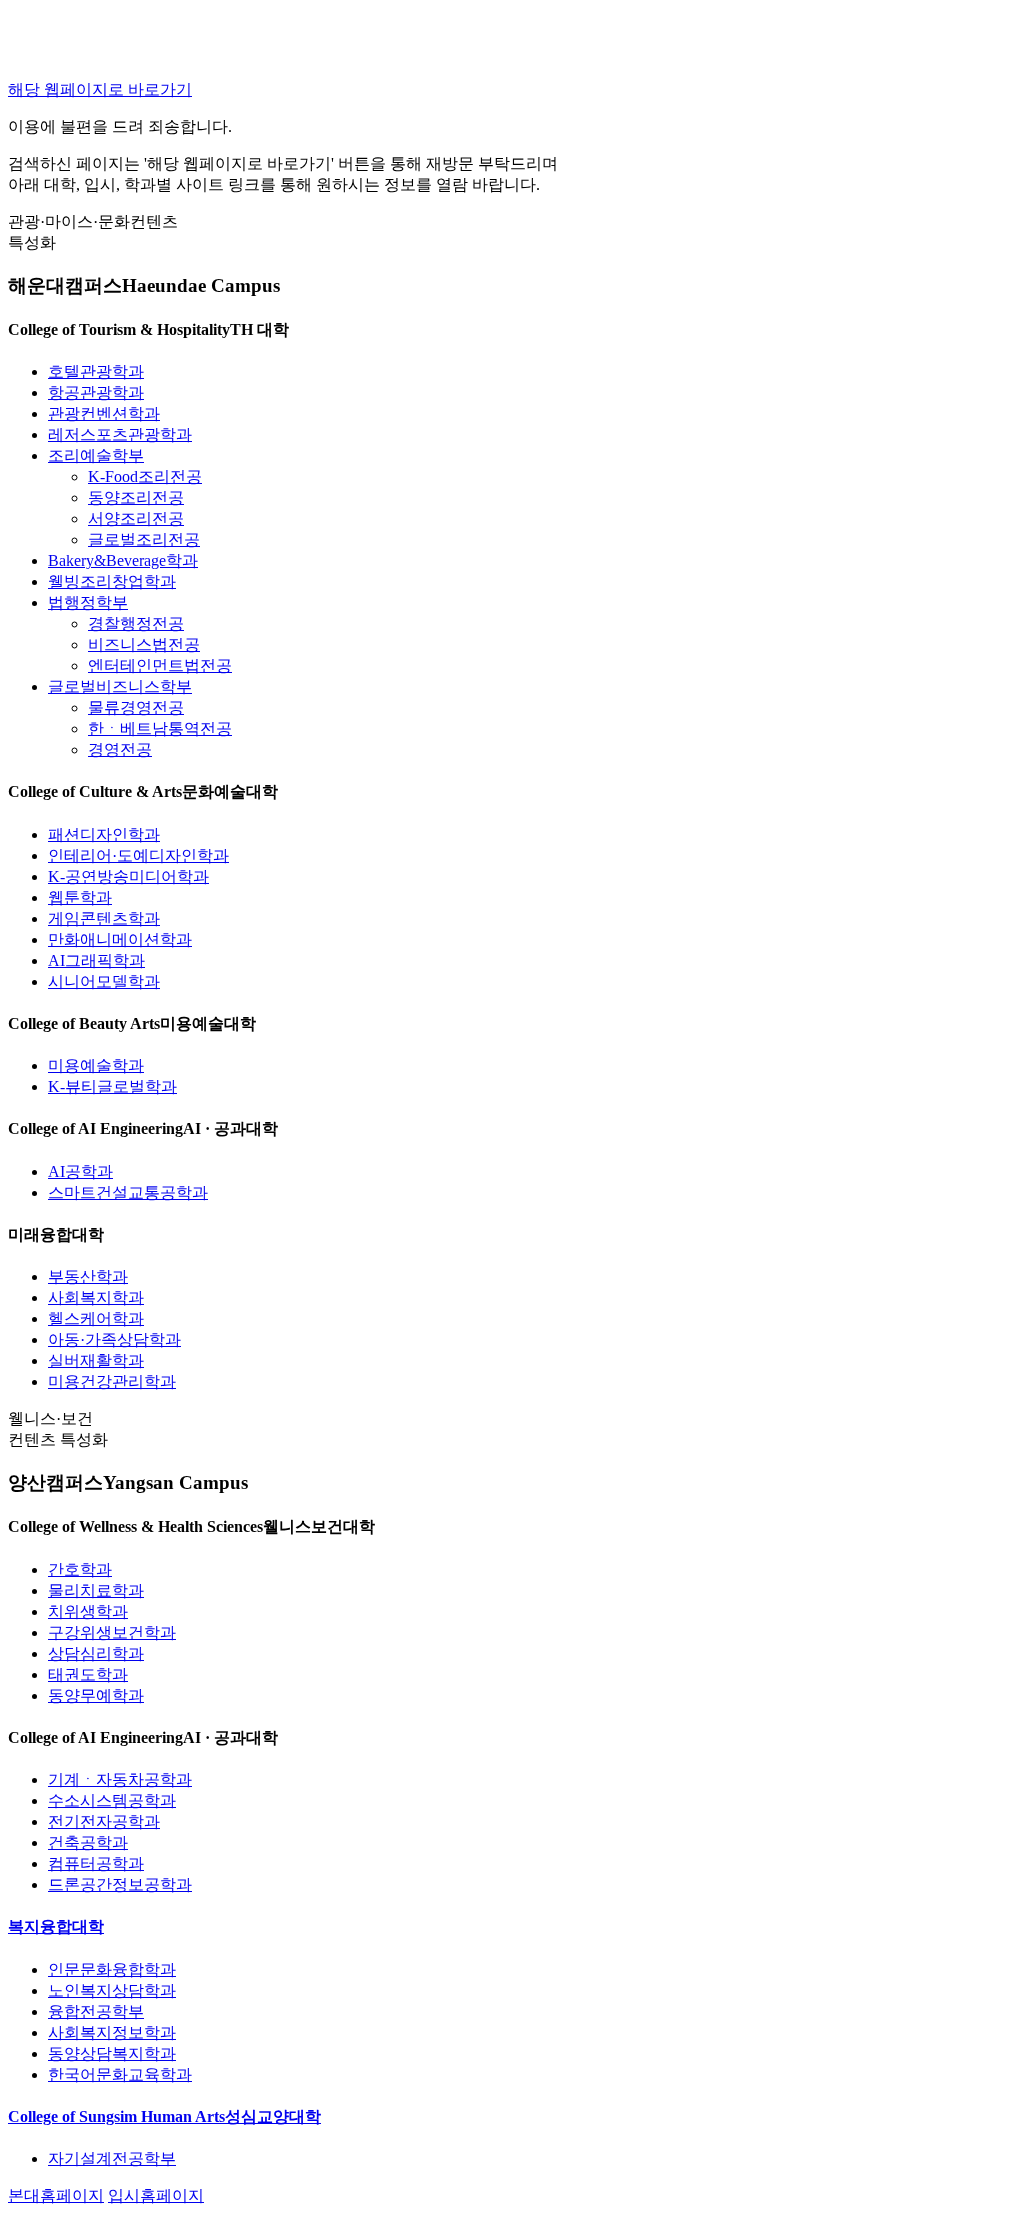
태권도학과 (88, 1674)
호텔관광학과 (96, 371)
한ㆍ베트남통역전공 (160, 728)
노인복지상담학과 (112, 1990)
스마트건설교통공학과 (128, 1192)
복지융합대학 (56, 1926)
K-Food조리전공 (145, 476)
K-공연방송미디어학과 (128, 876)
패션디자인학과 (104, 834)
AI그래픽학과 (96, 960)
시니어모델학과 (104, 981)
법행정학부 (88, 602)
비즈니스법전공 (144, 644)
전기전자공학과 (104, 1821)
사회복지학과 (96, 1297)
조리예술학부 (96, 455)
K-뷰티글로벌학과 (112, 1086)
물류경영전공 (136, 707)
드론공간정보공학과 (120, 1884)
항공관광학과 (96, 392)
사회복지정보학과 (112, 2032)
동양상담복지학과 (112, 2053)
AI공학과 (80, 1171)
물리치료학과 (96, 1590)
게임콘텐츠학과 (104, 918)
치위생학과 (88, 1611)
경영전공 (120, 749)
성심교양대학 (164, 2116)
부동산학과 (88, 1276)
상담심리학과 (96, 1653)
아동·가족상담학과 (114, 1339)
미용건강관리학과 (112, 1381)
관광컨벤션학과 (104, 413)
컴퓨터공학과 (96, 1863)
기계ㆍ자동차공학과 (120, 1779)
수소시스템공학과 (112, 1800)
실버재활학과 (96, 1360)
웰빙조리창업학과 (112, 581)
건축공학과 (88, 1842)
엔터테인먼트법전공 (160, 665)
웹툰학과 (80, 897)
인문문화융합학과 (112, 1969)
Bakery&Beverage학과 (123, 560)
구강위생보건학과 (112, 1632)
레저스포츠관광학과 (120, 434)
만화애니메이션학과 (120, 939)
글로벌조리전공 (144, 539)
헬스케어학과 (96, 1318)
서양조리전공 (136, 518)
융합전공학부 (96, 2011)
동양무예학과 (96, 1695)
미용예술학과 (96, 1065)
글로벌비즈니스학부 (120, 686)
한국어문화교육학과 (120, 2074)
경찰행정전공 (136, 623)
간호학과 (80, 1569)
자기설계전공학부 (112, 2158)
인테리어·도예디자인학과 (138, 855)
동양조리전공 (136, 497)
